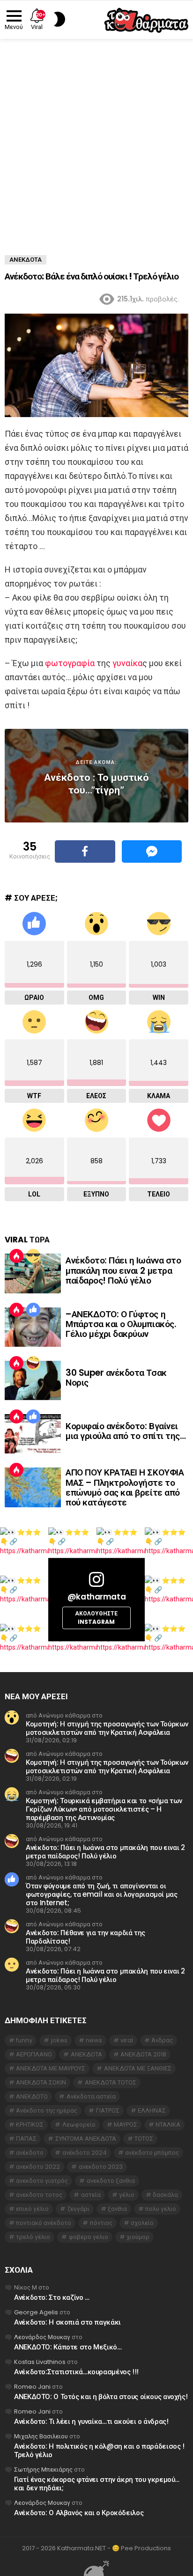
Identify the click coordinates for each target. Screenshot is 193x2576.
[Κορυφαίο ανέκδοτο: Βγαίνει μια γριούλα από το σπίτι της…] (33, 1434)
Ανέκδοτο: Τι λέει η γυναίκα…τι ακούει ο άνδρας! (91, 2421)
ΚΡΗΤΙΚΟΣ (30, 2125)
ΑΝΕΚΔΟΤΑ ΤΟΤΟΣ (111, 2082)
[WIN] (33, 1256)
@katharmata (96, 1597)
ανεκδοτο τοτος (39, 2195)
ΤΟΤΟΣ (144, 2139)
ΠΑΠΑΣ (26, 2139)
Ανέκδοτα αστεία (91, 2096)
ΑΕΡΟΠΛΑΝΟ (34, 2054)
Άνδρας (162, 2040)
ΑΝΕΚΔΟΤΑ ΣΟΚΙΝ (41, 2082)
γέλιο (127, 2195)
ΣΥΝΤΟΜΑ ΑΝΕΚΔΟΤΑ (86, 2139)
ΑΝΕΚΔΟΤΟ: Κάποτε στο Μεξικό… (68, 2347)
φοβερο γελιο (89, 2237)
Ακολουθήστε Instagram (96, 1618)
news (94, 2040)
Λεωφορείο (79, 2125)
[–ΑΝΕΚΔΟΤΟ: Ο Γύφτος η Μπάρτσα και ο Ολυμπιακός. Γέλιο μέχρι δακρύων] (33, 1327)
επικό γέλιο (32, 2209)
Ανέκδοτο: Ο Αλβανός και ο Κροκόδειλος (79, 2513)
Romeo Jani (32, 2387)
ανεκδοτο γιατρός (42, 2181)
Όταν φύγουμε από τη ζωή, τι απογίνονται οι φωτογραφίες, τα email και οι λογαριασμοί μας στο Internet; (102, 1894)
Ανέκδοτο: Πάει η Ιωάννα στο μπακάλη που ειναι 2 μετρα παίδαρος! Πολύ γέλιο (123, 1270)
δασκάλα (165, 2195)
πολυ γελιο (161, 2209)
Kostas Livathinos (40, 2362)
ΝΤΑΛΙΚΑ (168, 2125)
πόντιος (101, 2223)
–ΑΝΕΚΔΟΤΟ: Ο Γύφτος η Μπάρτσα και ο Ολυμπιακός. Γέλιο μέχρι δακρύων (121, 1324)
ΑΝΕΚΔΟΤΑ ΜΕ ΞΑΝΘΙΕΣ (138, 2068)
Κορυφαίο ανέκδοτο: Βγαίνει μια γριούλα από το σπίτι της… (126, 1431)
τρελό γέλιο (33, 2237)
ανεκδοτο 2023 (101, 2167)
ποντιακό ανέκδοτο (44, 2223)
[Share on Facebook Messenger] (152, 851)
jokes (59, 2040)
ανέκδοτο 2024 (85, 2153)
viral (127, 2040)
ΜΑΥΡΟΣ (126, 2125)
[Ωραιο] (33, 1310)
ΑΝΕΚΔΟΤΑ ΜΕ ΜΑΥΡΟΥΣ (51, 2068)
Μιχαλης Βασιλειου (41, 2436)
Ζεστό (16, 1256)
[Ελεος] (33, 1363)
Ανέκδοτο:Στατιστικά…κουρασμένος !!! (76, 2372)
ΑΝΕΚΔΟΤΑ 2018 (143, 2054)
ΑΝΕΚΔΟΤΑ (86, 2054)
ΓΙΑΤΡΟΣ (108, 2110)
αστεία (91, 2195)
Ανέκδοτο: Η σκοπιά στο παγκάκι (67, 2322)
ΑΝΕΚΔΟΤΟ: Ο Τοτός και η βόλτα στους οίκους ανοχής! (101, 2396)
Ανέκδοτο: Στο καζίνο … (52, 2297)
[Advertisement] (96, 140)
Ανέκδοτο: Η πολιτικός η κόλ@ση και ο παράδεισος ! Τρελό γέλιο (99, 2450)
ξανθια (117, 2209)
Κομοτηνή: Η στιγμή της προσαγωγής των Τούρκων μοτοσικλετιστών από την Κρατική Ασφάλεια (107, 1728)
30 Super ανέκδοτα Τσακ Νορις (116, 1378)
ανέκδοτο (30, 2153)
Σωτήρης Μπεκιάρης (43, 2470)
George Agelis (36, 2312)
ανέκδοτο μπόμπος (152, 2153)
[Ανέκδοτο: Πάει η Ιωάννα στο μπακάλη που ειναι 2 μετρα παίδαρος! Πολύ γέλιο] (33, 1273)
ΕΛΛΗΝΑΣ (152, 2110)
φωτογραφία (70, 663)
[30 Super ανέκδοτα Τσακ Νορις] (33, 1380)
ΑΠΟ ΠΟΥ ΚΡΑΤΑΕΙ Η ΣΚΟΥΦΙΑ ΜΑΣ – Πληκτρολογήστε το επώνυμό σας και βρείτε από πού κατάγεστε (125, 1487)
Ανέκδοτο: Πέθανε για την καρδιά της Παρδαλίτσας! (85, 1937)
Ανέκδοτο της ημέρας (47, 2110)
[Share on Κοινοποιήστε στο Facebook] (85, 851)
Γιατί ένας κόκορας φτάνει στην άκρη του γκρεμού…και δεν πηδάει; (97, 2484)
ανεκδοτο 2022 (38, 2167)
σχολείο (142, 2223)
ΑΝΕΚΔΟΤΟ (32, 2096)
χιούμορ (138, 2237)
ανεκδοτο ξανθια (111, 2181)
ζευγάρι (78, 2209)
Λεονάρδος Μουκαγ (42, 2337)
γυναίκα (127, 663)
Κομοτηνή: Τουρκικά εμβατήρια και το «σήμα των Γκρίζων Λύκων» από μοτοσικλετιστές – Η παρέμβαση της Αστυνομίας (104, 1809)
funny (24, 2040)
